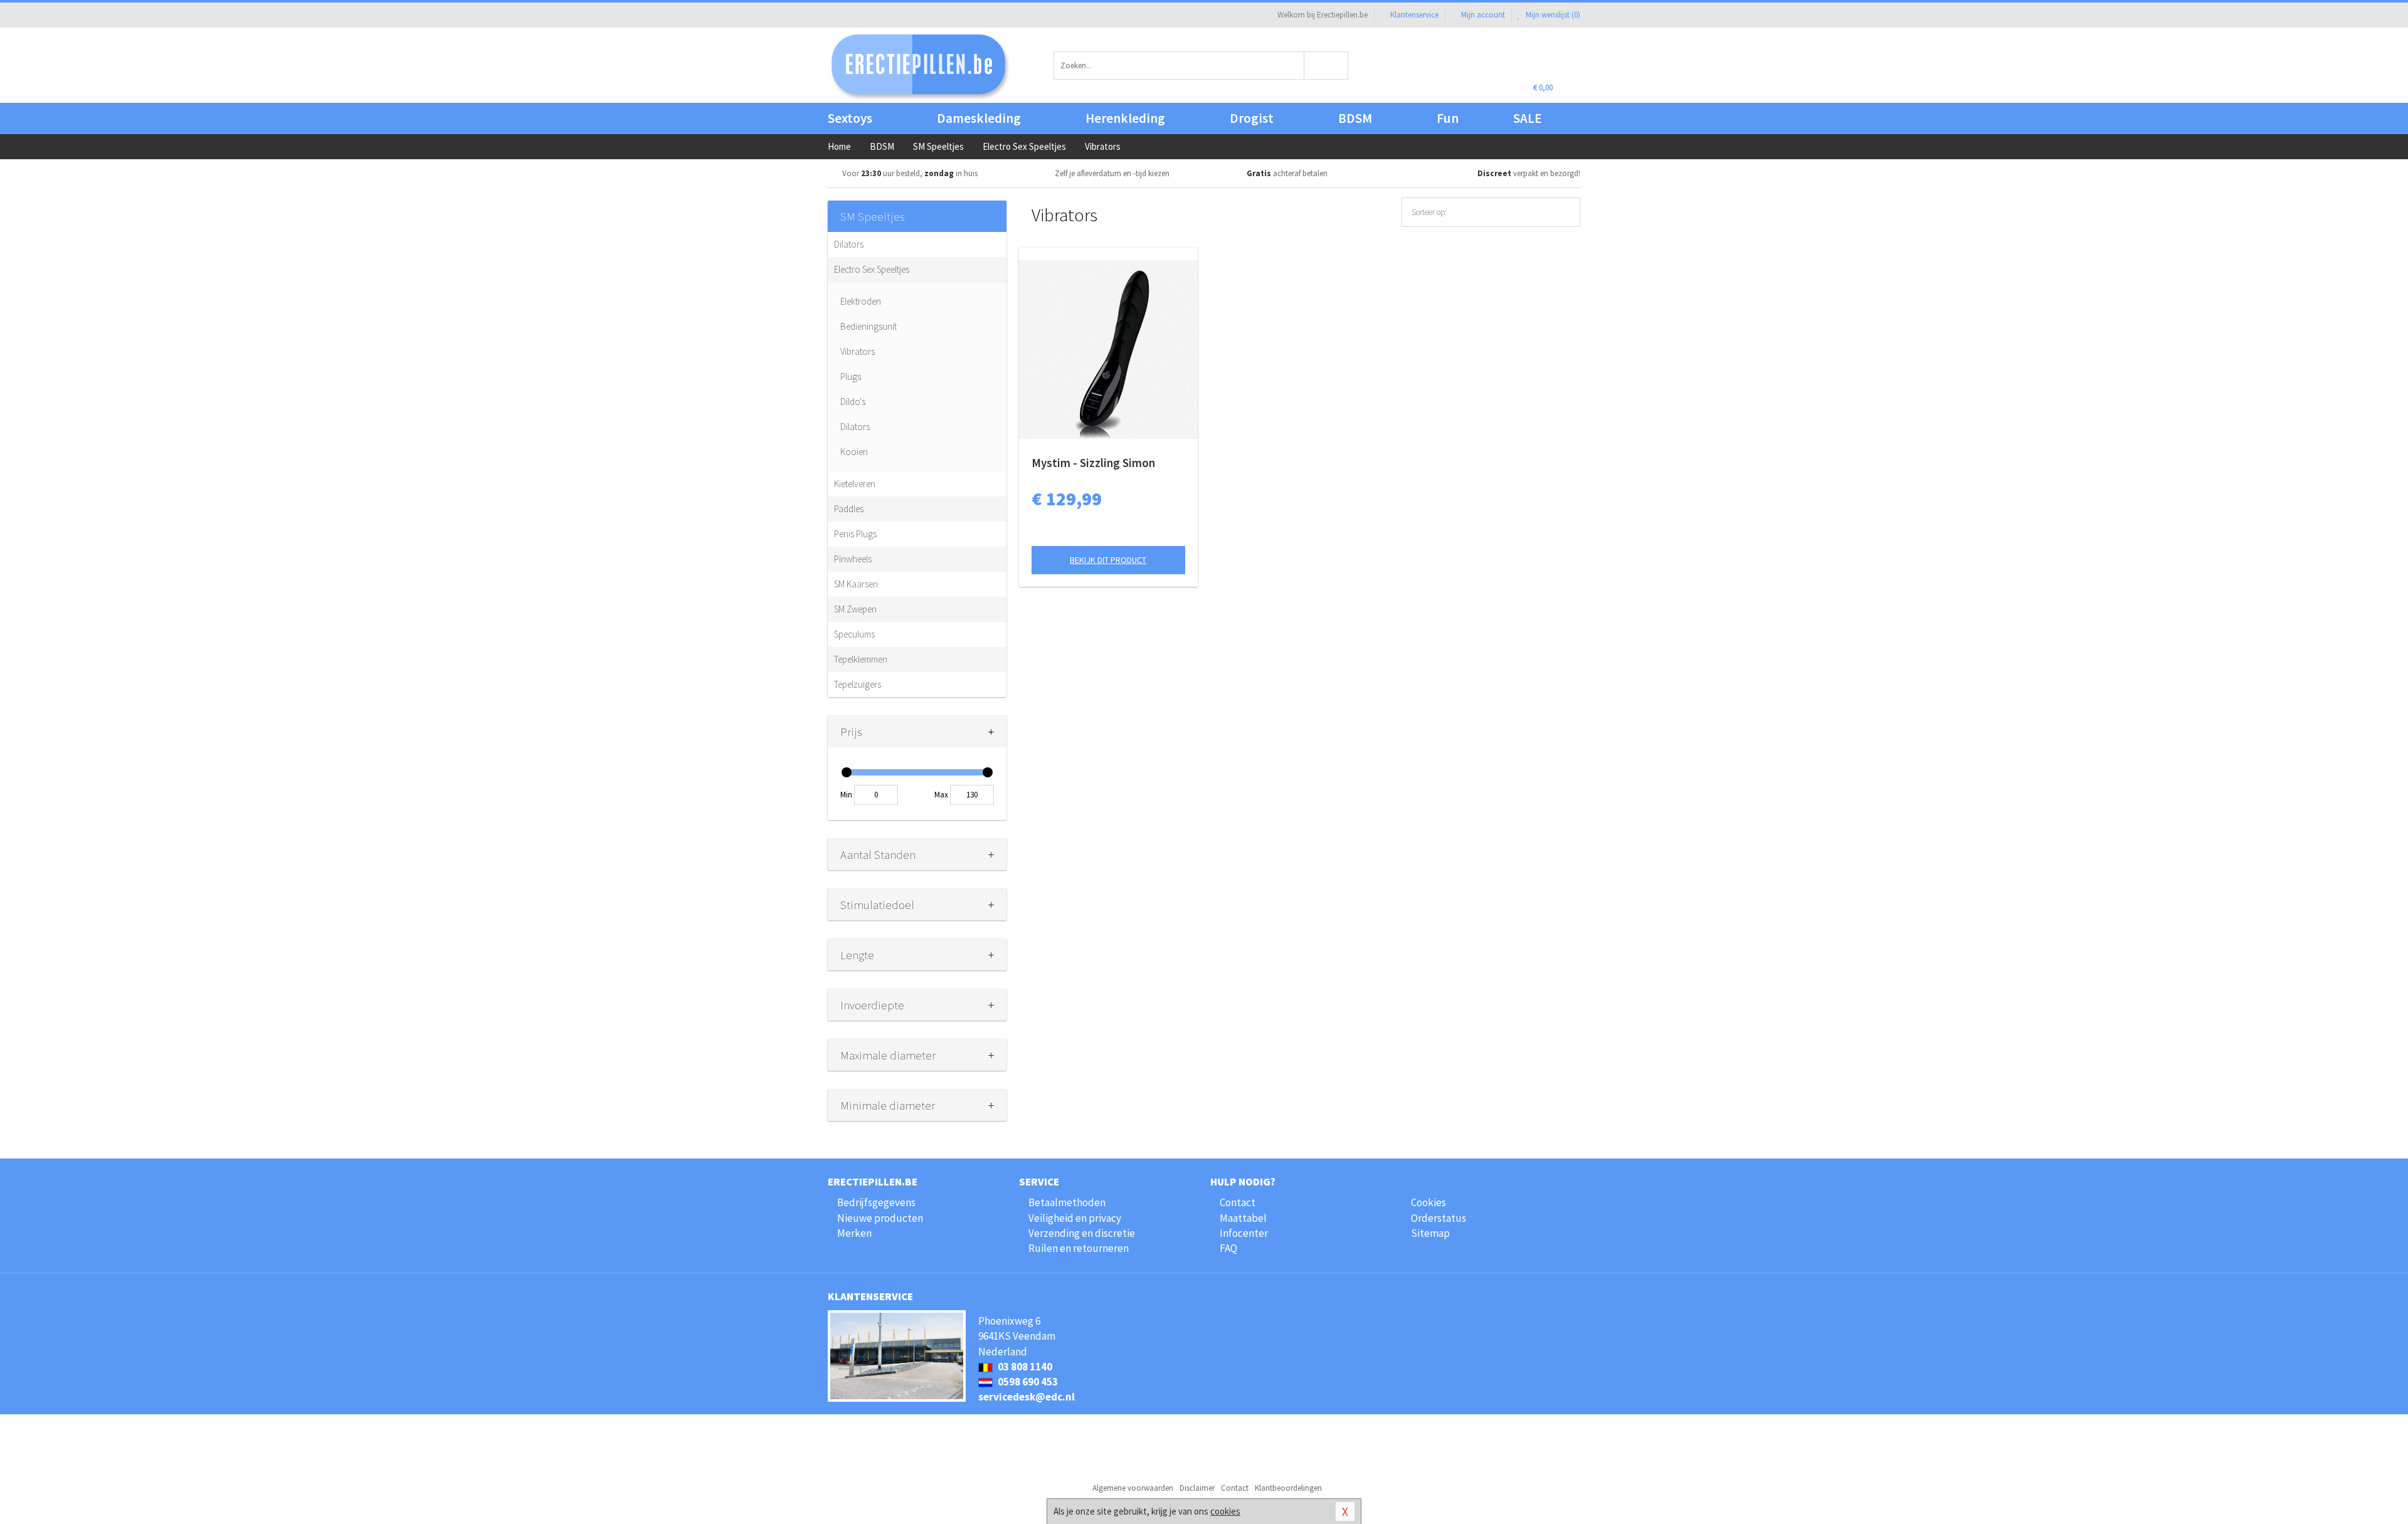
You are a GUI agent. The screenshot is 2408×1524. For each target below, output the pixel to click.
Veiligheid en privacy (1075, 1218)
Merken (854, 1233)
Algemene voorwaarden (1133, 1488)
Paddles (849, 509)
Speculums (854, 634)
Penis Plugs (855, 534)
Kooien (854, 452)
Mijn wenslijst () (1552, 15)
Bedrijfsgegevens (876, 1202)
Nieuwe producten (880, 1218)
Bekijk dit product (1108, 560)
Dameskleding (979, 118)
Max (941, 795)
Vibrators (858, 351)
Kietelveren (855, 484)
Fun (1448, 118)
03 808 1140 (1024, 1367)
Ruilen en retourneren (1079, 1248)
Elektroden (861, 301)
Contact (1238, 1202)
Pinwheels (853, 559)
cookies (1225, 1511)
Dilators (849, 244)
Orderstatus (1439, 1218)
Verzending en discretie (1082, 1233)
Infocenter (1244, 1233)
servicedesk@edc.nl (1027, 1397)
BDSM (1355, 118)
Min (846, 795)
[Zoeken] (1327, 66)
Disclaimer (1197, 1488)
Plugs (851, 376)
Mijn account (1483, 15)
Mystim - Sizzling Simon (1093, 463)
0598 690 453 (1027, 1382)
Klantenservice (1414, 15)
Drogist (1252, 118)
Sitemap (1430, 1233)
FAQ (1228, 1248)
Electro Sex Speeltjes (872, 269)
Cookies (1428, 1202)
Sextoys (850, 118)
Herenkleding (1125, 118)
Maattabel (1243, 1218)
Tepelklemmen (861, 659)
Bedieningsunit (869, 326)
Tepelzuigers (858, 684)
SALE (1528, 118)
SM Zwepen (855, 609)
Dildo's (853, 402)
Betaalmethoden (1067, 1202)
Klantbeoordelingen (1288, 1488)
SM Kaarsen (856, 584)
